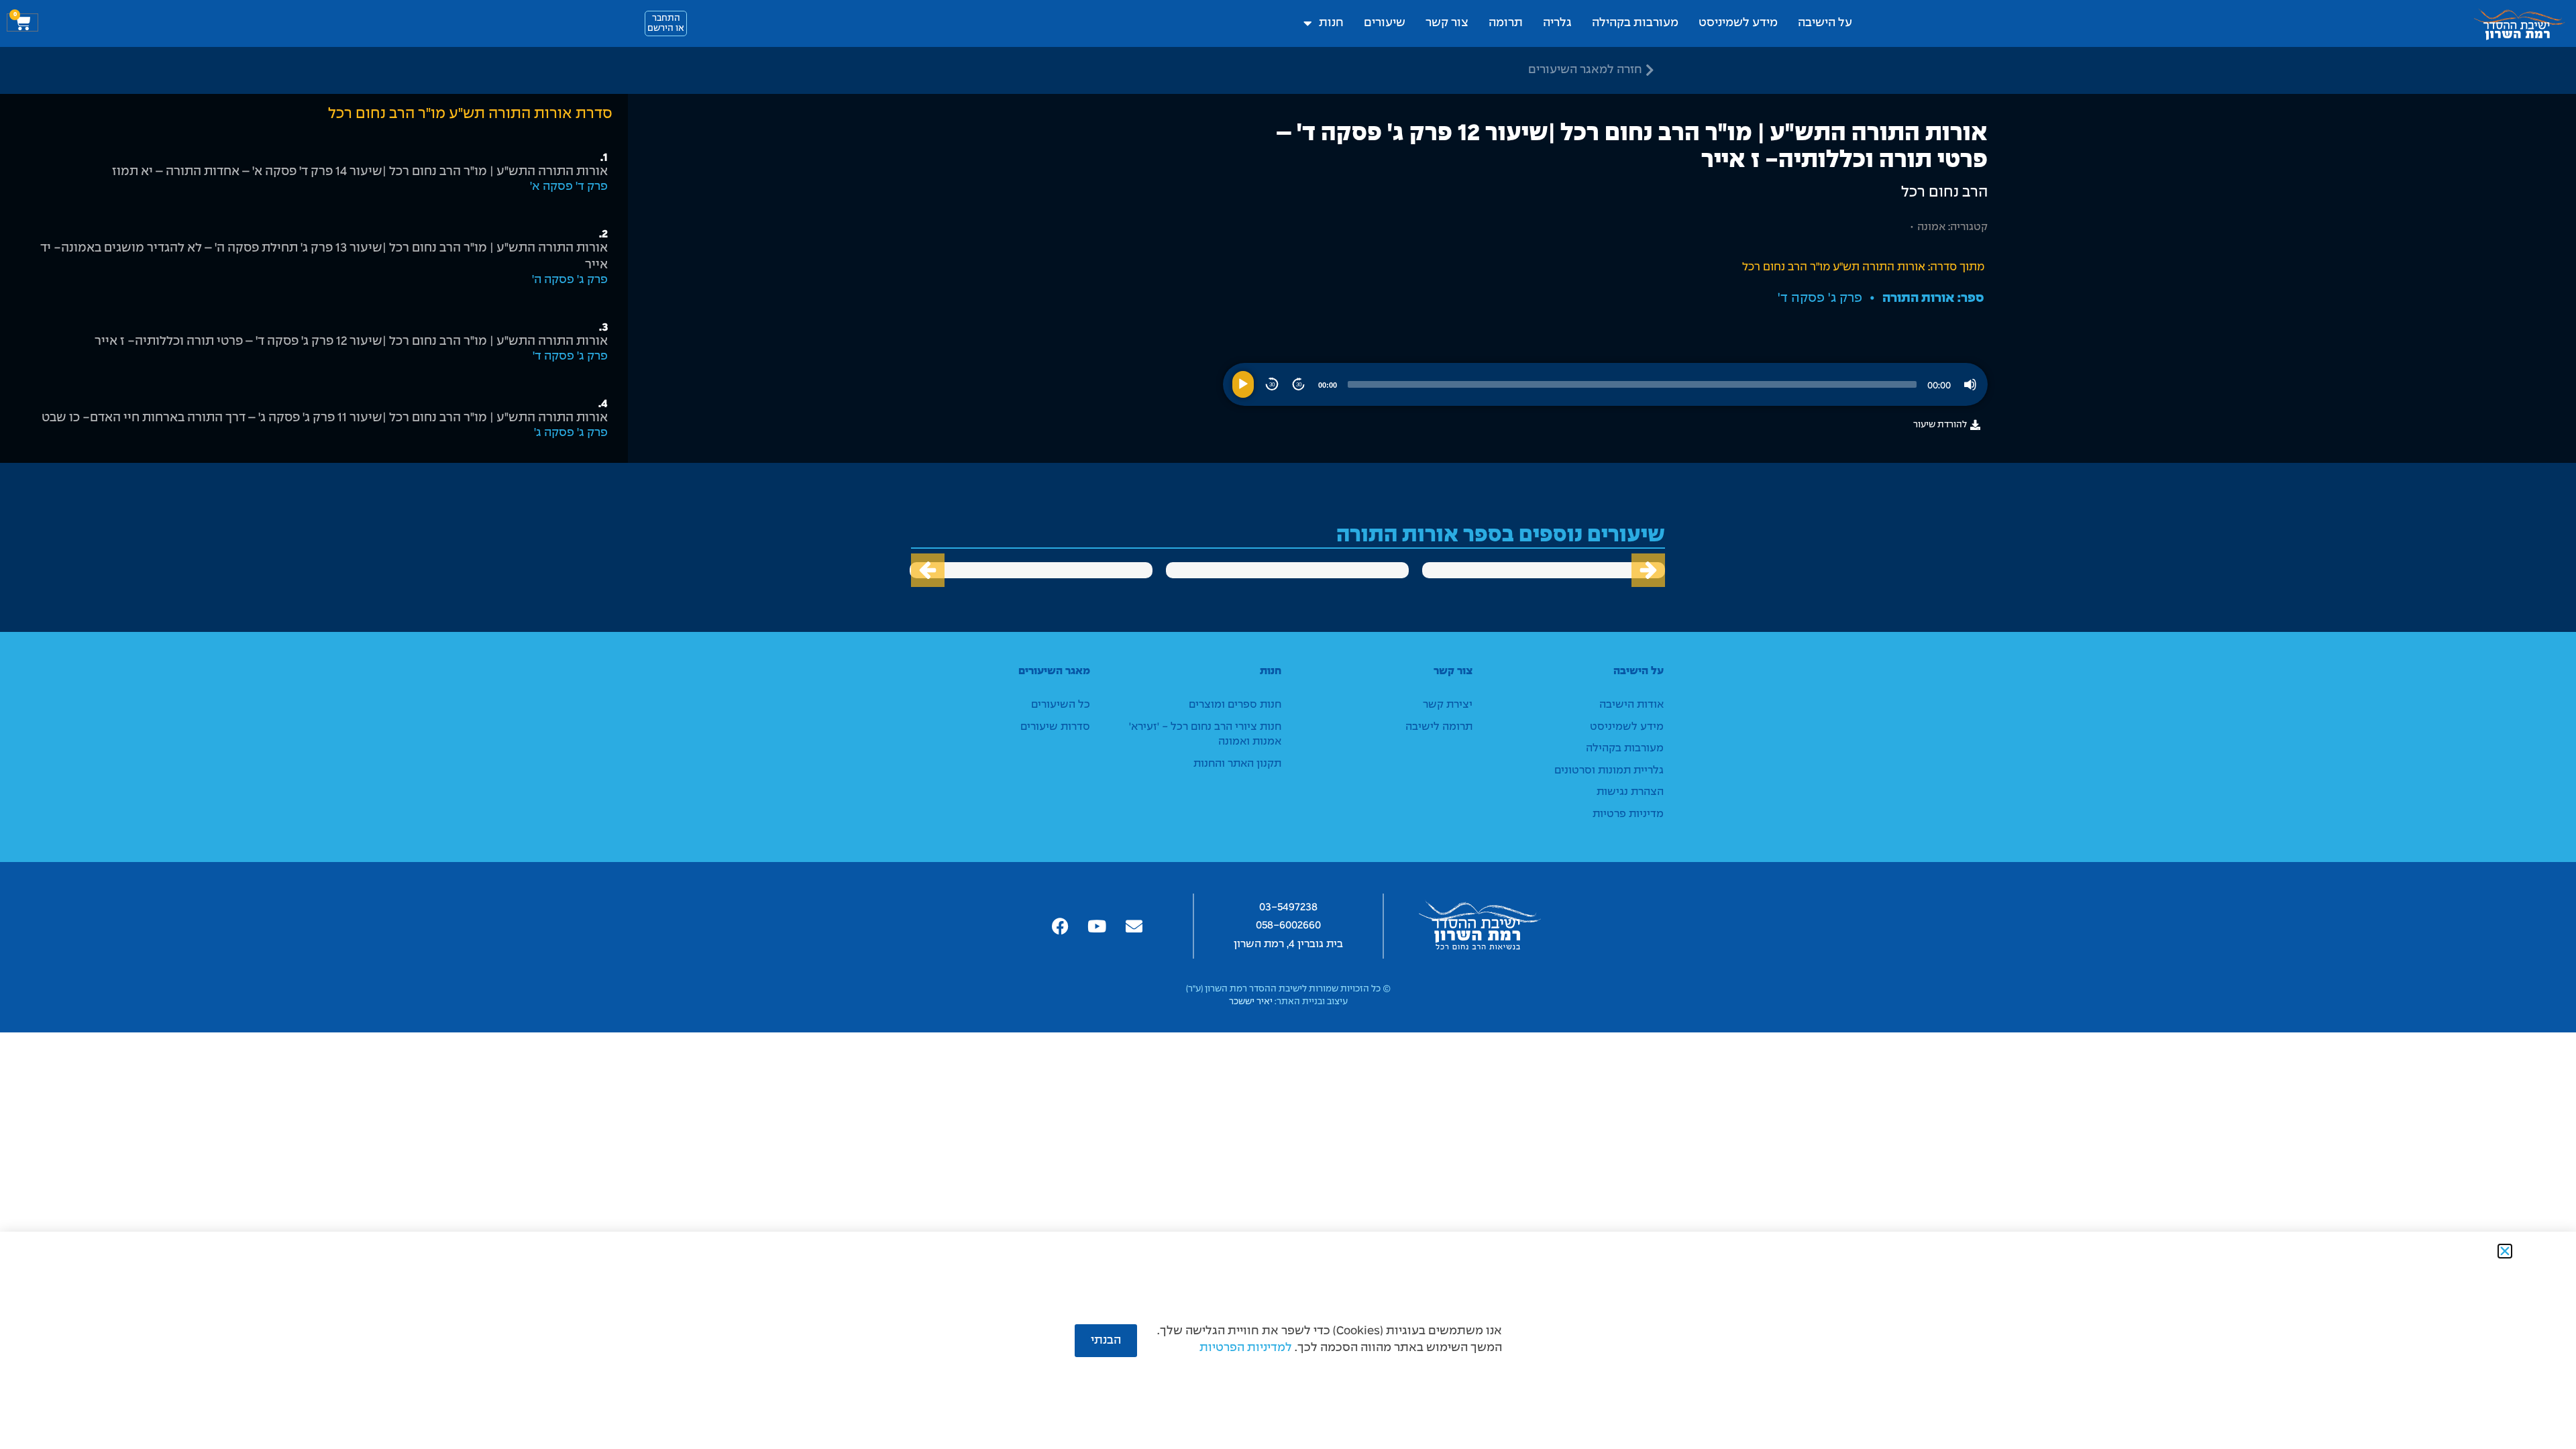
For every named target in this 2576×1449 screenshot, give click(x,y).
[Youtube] (1097, 926)
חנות (1331, 23)
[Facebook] (1060, 926)
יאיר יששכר (1251, 1002)
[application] (1605, 384)
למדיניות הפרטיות (1246, 1348)
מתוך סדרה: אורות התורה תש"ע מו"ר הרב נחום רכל (1863, 267)
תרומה (1506, 23)
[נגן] (1243, 384)
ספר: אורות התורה (1933, 298)
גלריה (1557, 23)
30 (1299, 385)
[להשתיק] (1970, 384)
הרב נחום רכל (1944, 193)
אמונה (1931, 227)
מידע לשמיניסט (1738, 23)
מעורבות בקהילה (1635, 23)
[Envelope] (1134, 926)
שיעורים (1385, 23)
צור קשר (1447, 23)
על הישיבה (1825, 23)
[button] (928, 570)
